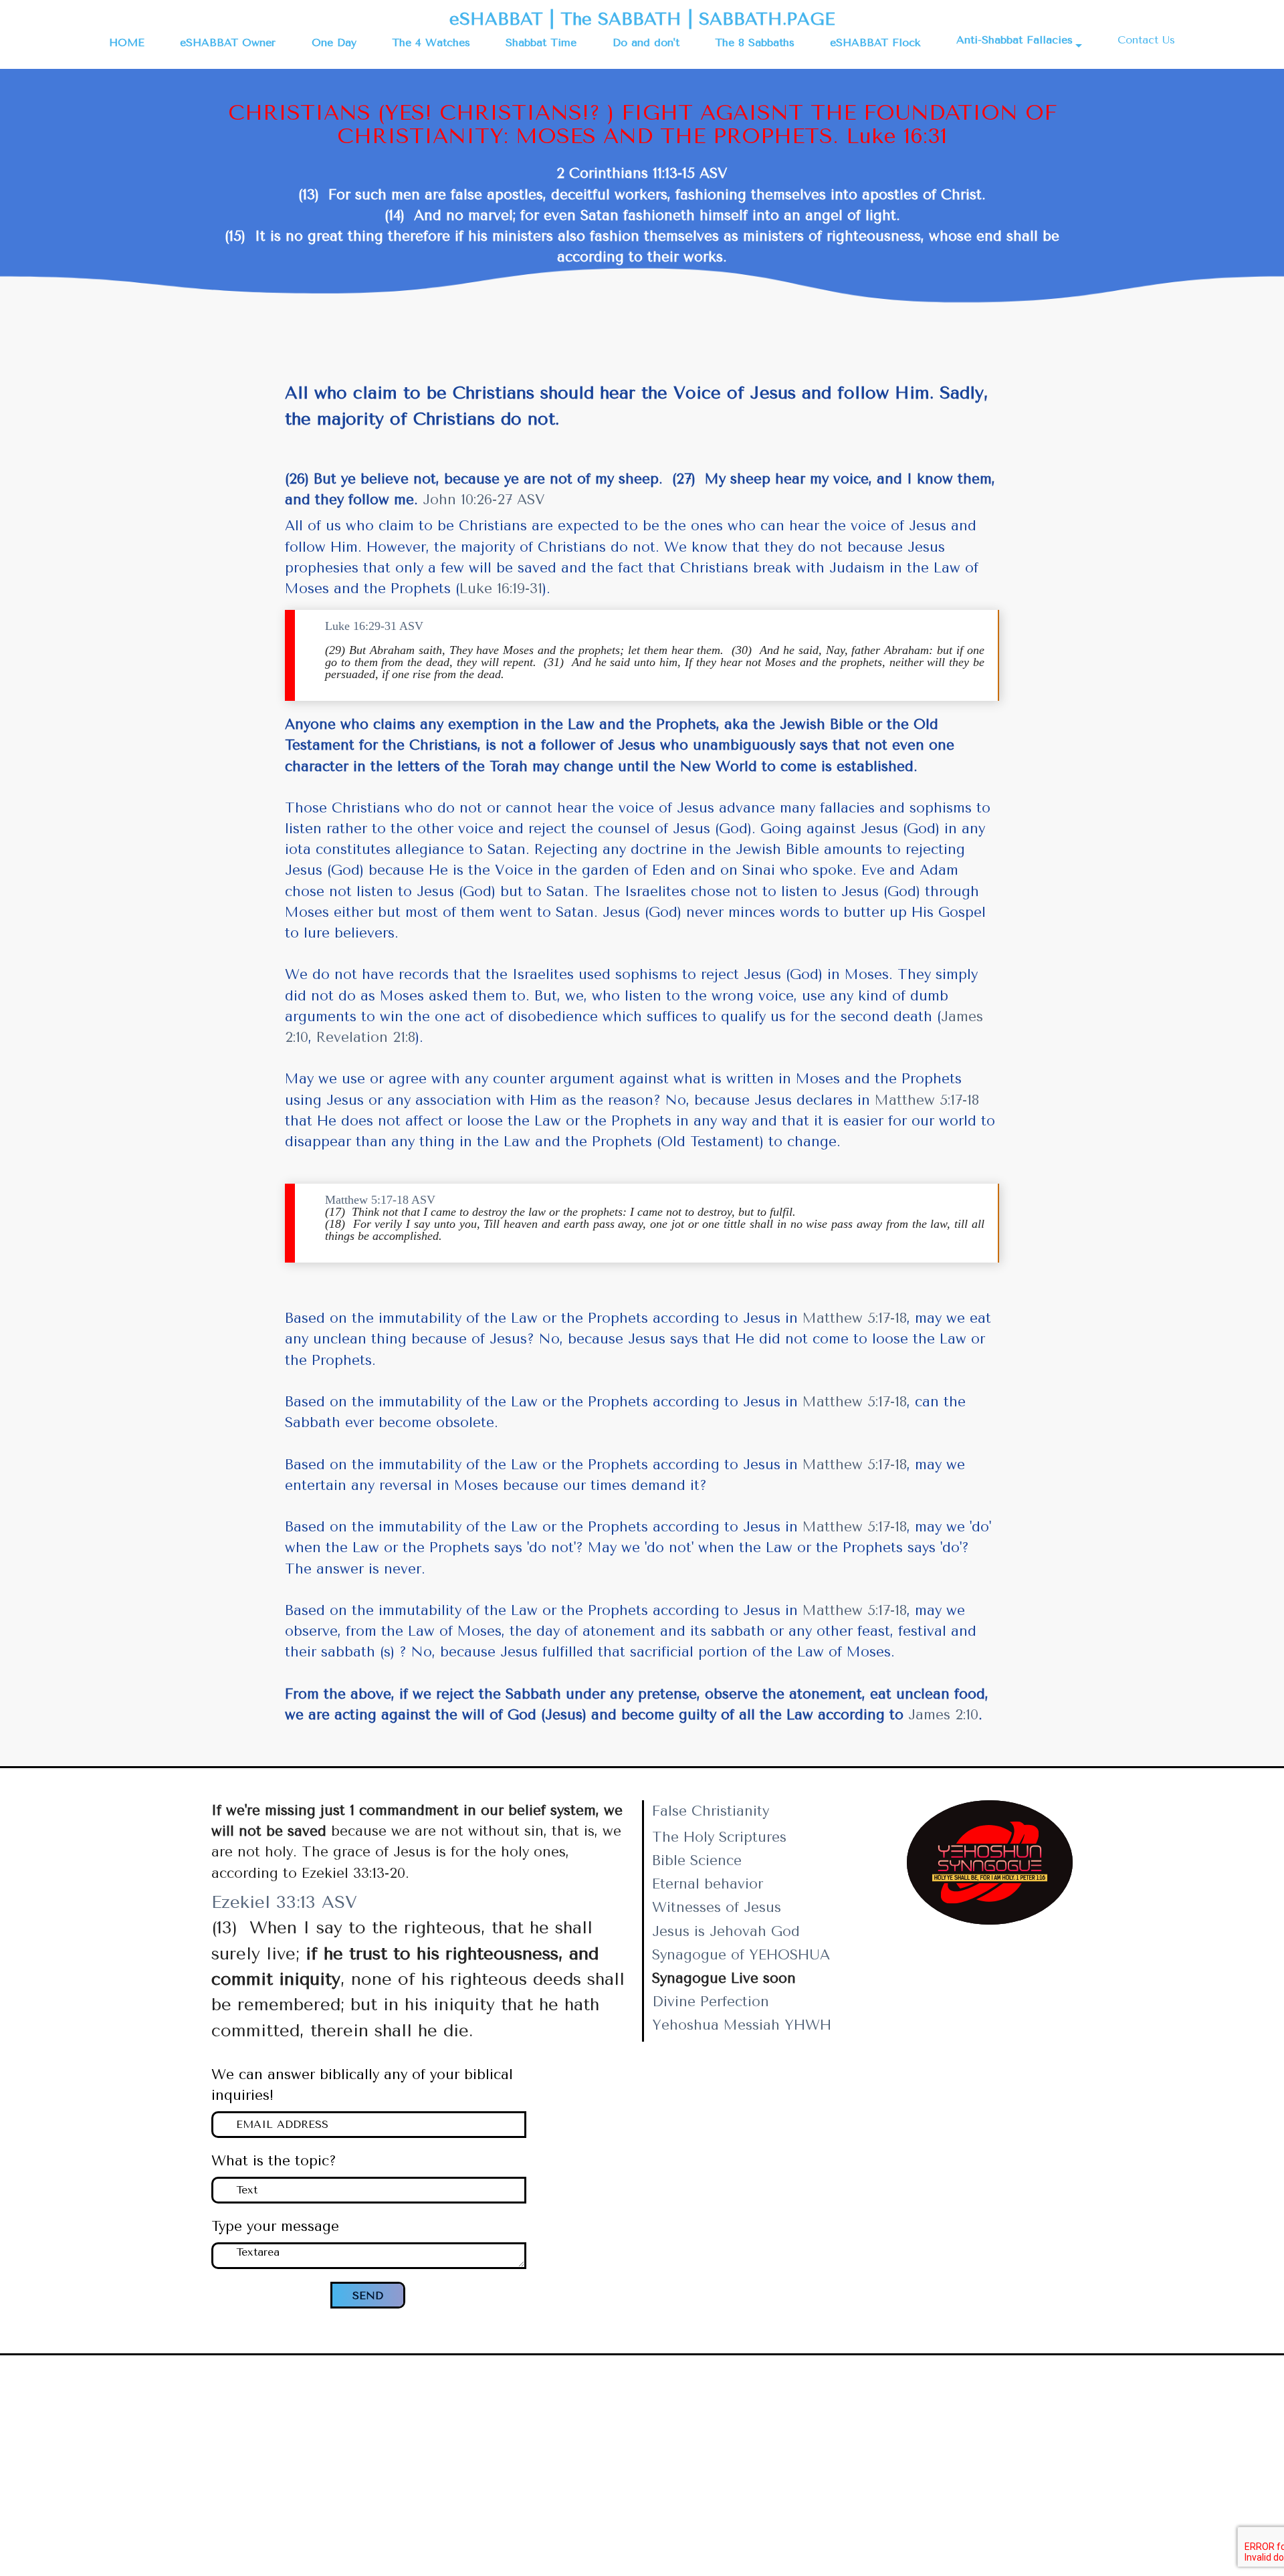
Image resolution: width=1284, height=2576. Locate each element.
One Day (334, 42)
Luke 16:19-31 (501, 588)
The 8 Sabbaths (755, 42)
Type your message (275, 2226)
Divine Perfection (711, 2002)
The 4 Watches (431, 42)
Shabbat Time (541, 42)
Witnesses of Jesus (717, 1907)
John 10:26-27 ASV (484, 500)
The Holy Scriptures (719, 1837)
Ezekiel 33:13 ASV (284, 1902)
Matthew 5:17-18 (927, 1100)
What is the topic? (274, 2161)
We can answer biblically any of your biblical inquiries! (362, 2085)
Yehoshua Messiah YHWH (742, 2025)
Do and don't (646, 42)
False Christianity (711, 1811)
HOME (127, 42)
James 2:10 (943, 1715)
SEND (368, 2295)
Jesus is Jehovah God (726, 1931)
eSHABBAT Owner (228, 42)
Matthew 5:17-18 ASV (380, 1200)
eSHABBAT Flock (875, 42)
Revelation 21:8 (366, 1037)
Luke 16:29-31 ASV (374, 626)
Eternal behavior (708, 1884)
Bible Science (697, 1860)
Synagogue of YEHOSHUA (741, 1955)
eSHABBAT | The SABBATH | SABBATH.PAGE (642, 19)
